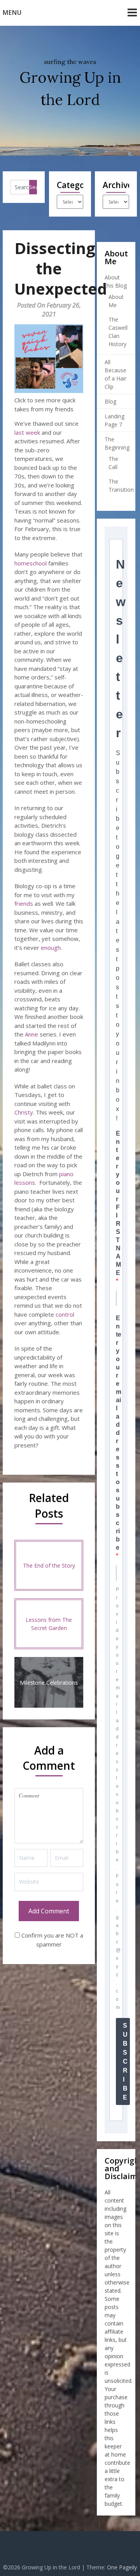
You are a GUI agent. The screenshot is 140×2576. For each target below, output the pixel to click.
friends (24, 903)
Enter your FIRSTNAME (118, 1203)
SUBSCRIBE (125, 2061)
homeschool (31, 563)
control (65, 1314)
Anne (31, 1034)
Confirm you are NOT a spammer (52, 1940)
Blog (110, 401)
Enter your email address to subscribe (119, 1433)
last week (27, 432)
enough (51, 948)
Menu (12, 12)
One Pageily (122, 2567)
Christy (24, 1112)
